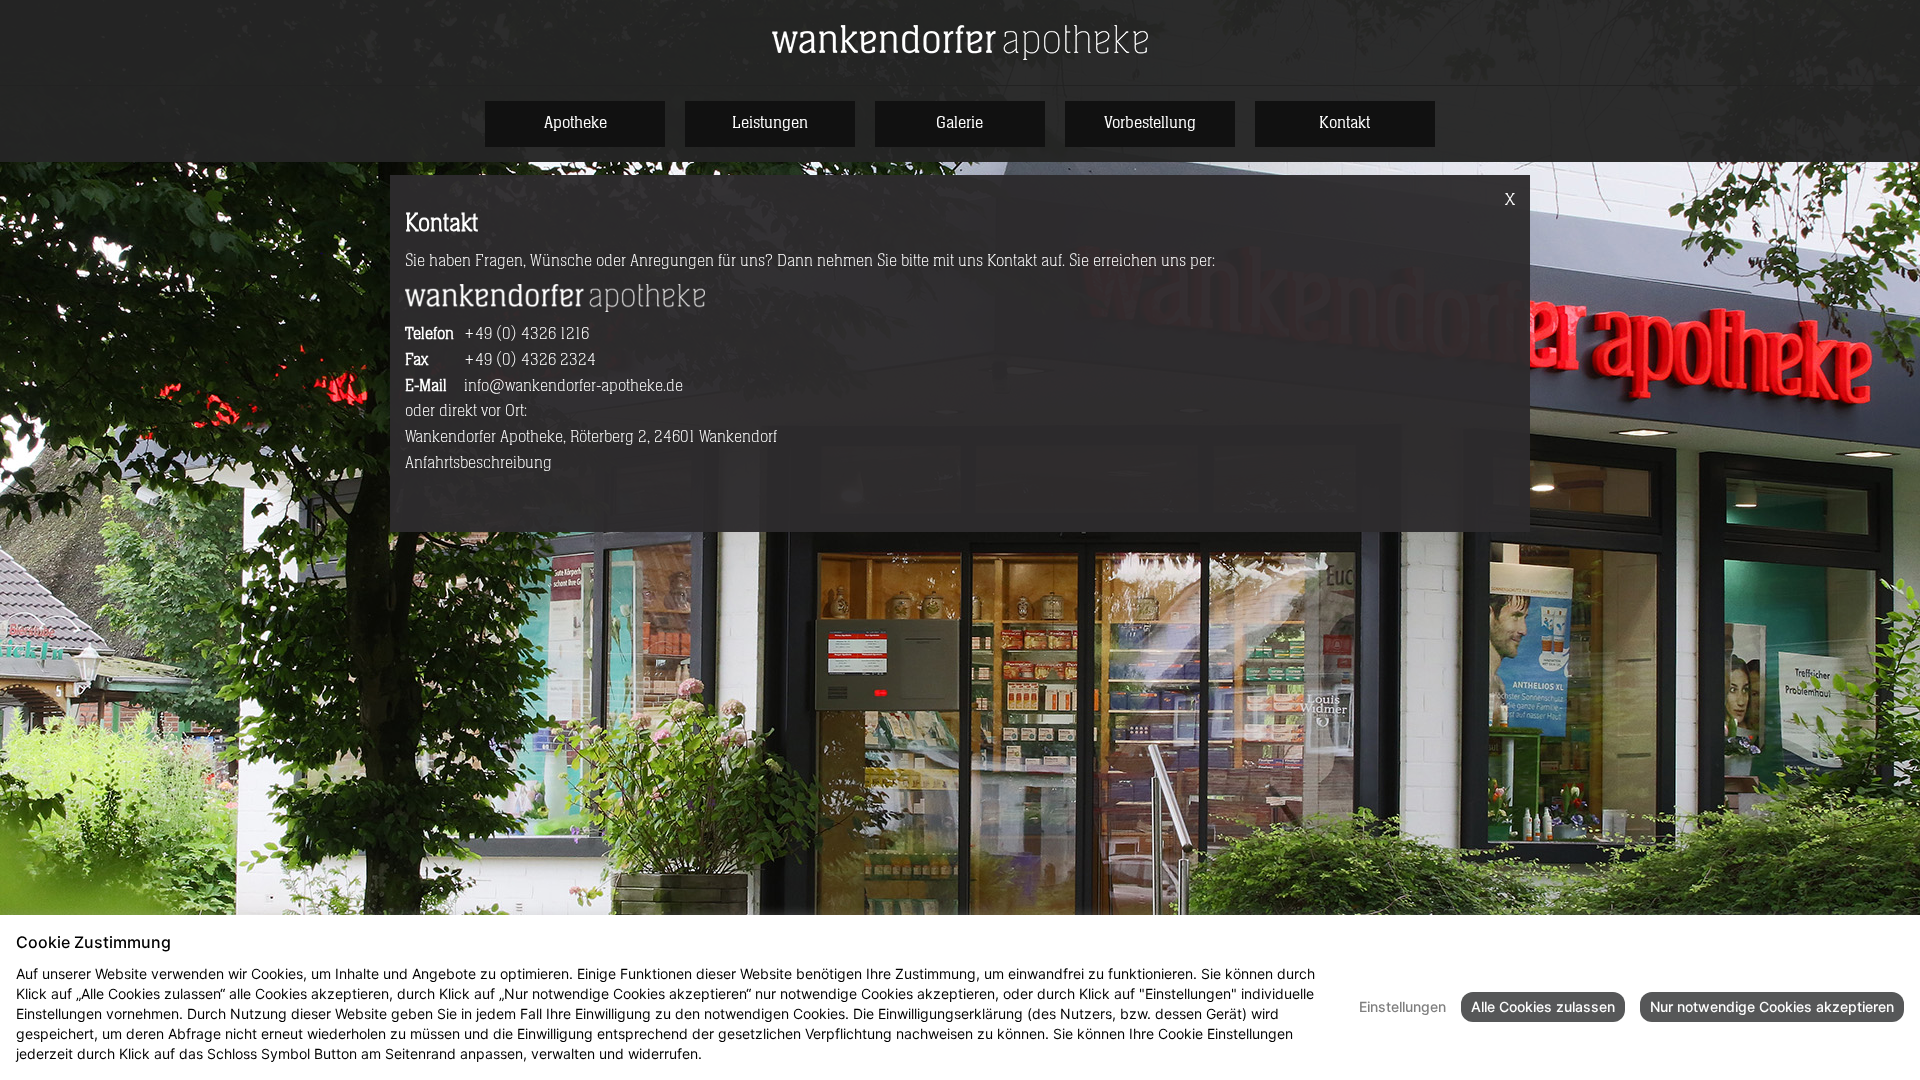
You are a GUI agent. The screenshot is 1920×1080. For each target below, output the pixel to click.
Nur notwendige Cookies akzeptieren (1772, 1006)
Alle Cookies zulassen (1543, 1006)
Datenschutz (748, 1053)
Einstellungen (1402, 1006)
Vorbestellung (1150, 123)
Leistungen (770, 123)
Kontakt (1344, 123)
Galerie (959, 123)
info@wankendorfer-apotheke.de (573, 386)
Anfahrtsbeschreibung (478, 463)
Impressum (831, 1053)
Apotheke (575, 123)
